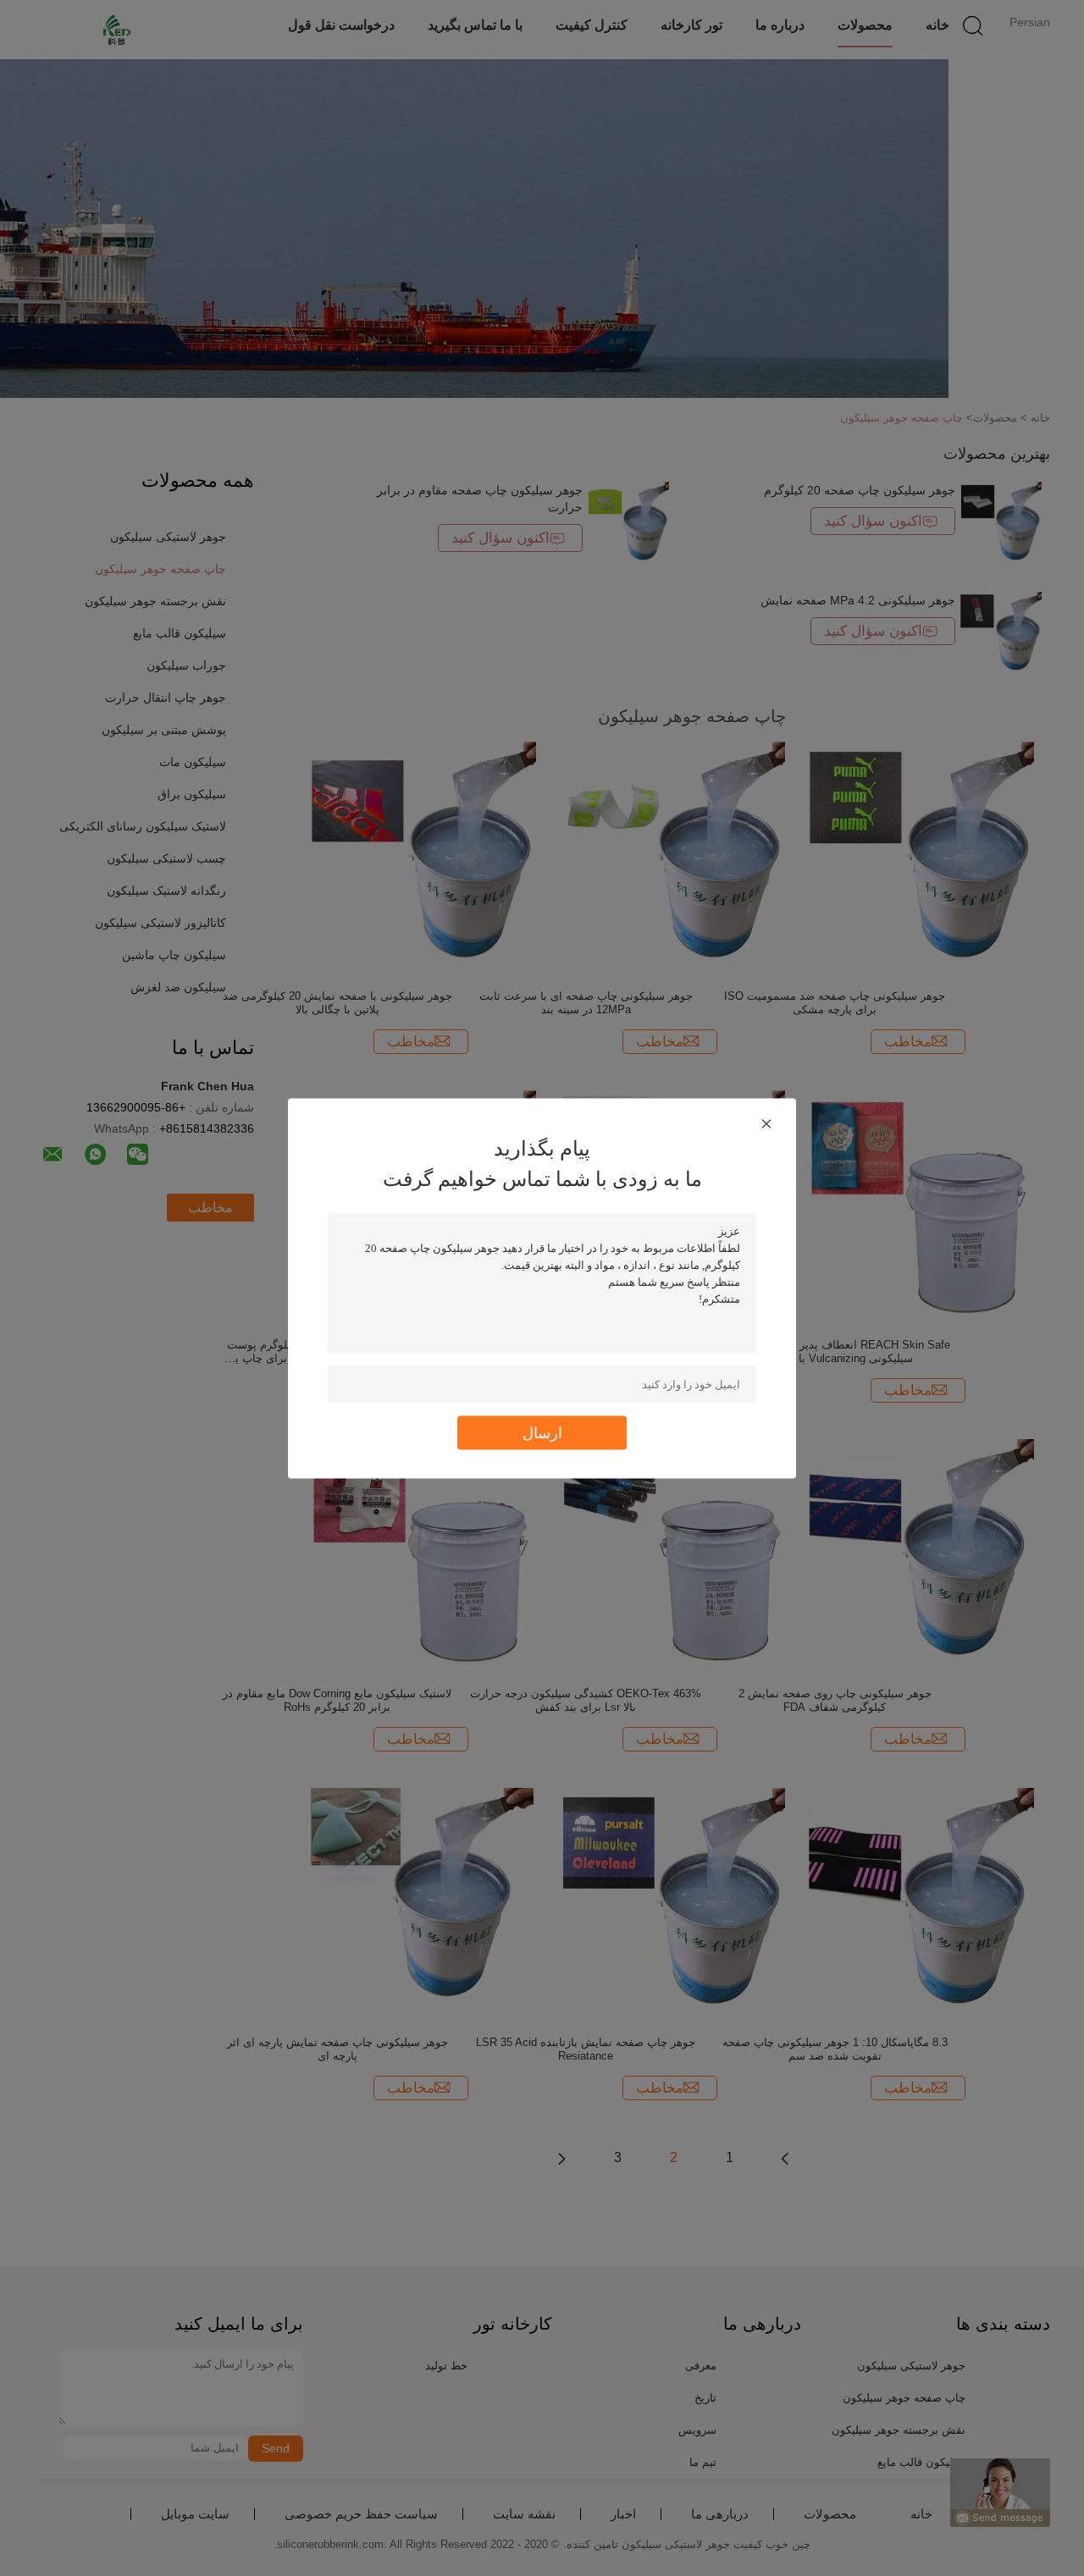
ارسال (542, 1432)
